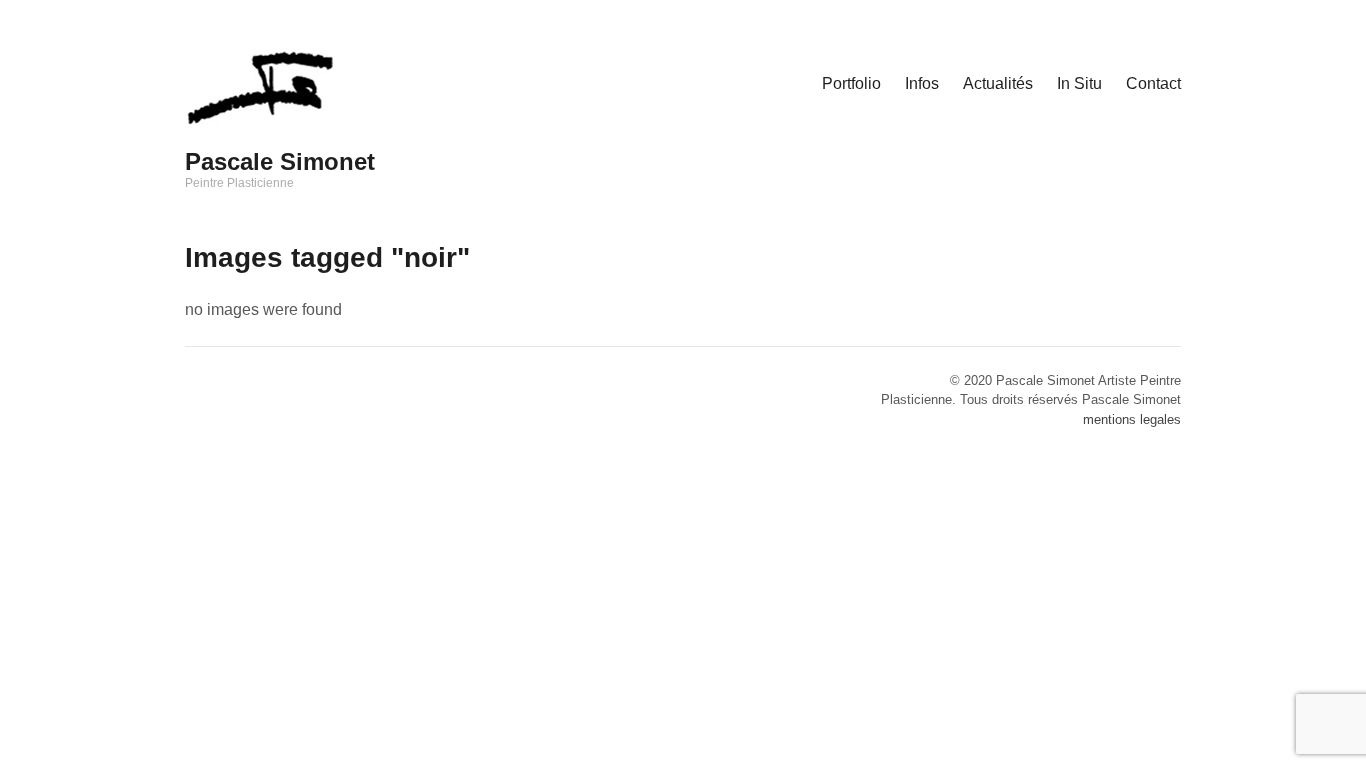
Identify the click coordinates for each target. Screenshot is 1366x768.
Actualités (998, 83)
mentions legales (1132, 419)
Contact (1153, 83)
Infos (922, 83)
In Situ (1079, 83)
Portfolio (851, 83)
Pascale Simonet (280, 161)
